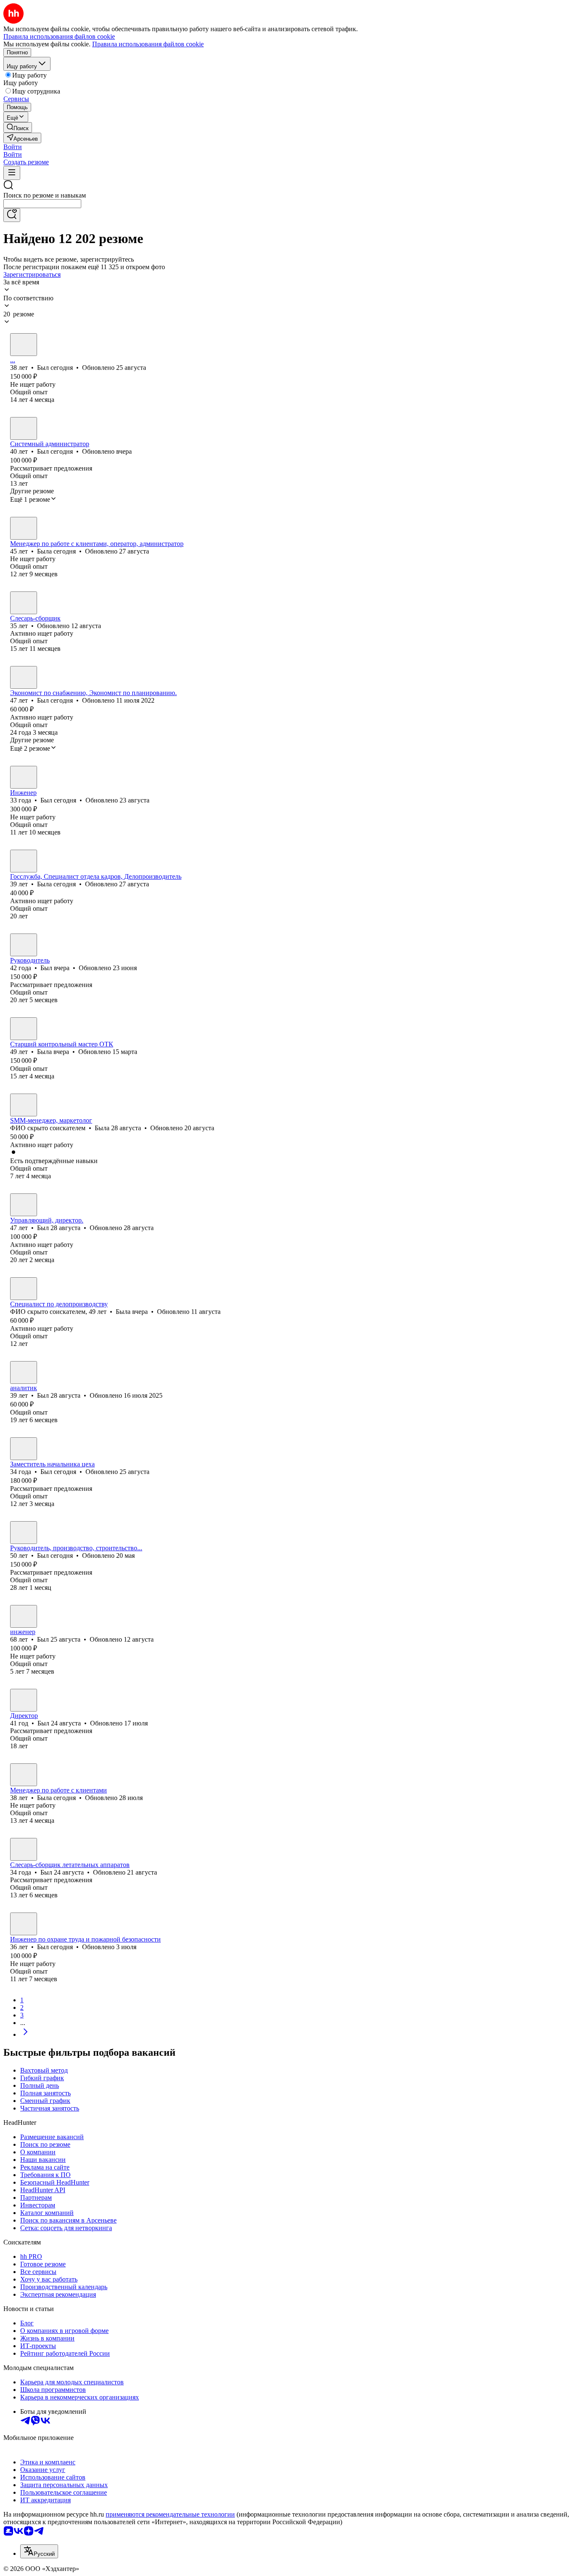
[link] (18, 127)
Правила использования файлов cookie (148, 44)
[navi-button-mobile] (12, 173)
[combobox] (42, 204)
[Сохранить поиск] (12, 215)
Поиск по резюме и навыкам (45, 195)
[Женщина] (24, 528)
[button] (13, 147)
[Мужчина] (24, 345)
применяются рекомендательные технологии (170, 2514)
